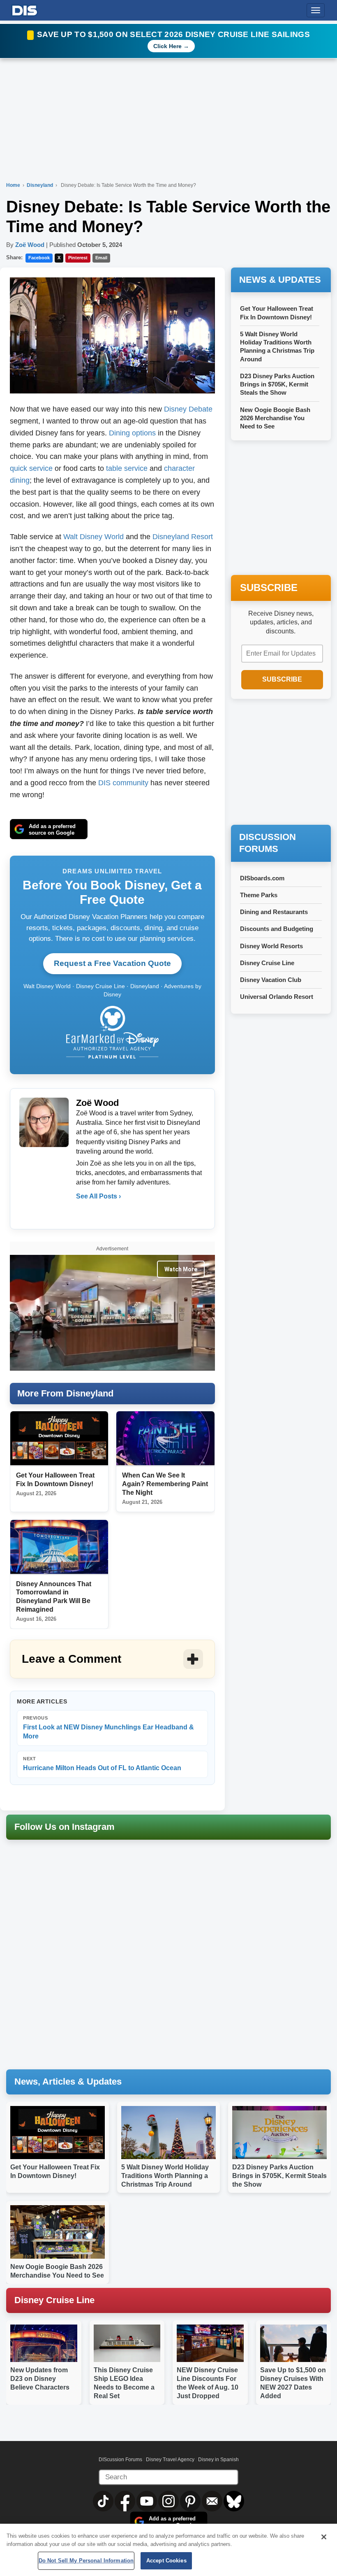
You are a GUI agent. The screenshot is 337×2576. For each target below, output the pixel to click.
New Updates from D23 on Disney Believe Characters (40, 2379)
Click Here (167, 46)
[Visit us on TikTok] (104, 2501)
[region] (168, 2550)
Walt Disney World (93, 537)
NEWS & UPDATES (280, 280)
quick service (31, 468)
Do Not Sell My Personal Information (86, 2561)
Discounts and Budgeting (277, 929)
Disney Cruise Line (267, 963)
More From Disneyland (65, 1393)
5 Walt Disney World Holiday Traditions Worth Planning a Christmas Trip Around (165, 2176)
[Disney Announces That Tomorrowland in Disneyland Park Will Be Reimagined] (59, 1547)
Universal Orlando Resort (277, 997)
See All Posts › (98, 1196)
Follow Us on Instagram (65, 1827)
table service (127, 468)
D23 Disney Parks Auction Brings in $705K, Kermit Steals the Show (277, 384)
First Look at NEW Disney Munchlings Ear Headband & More (108, 1728)
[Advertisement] (284, 763)
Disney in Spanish (218, 2460)
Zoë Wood (30, 245)
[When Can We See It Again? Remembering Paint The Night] (165, 1439)
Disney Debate (188, 409)
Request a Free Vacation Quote (112, 963)
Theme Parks (259, 895)
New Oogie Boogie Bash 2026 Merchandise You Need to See (275, 418)
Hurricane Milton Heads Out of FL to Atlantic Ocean (102, 1764)
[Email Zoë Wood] (83, 1213)
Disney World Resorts (271, 946)
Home (13, 185)
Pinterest (78, 258)
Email (101, 258)
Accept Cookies (166, 2561)
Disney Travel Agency (170, 2460)
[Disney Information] (25, 9)
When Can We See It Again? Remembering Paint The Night (165, 1484)
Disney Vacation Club (271, 980)
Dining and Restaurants (274, 912)
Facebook (39, 258)
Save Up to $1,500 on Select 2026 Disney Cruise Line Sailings (173, 34)
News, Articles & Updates (68, 2082)
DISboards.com (262, 878)
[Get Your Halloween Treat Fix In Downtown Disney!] (59, 1439)
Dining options (132, 433)
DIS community (123, 783)
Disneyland (40, 185)
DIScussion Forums (120, 2460)
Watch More (181, 1269)
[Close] (324, 2537)
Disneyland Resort (183, 537)
